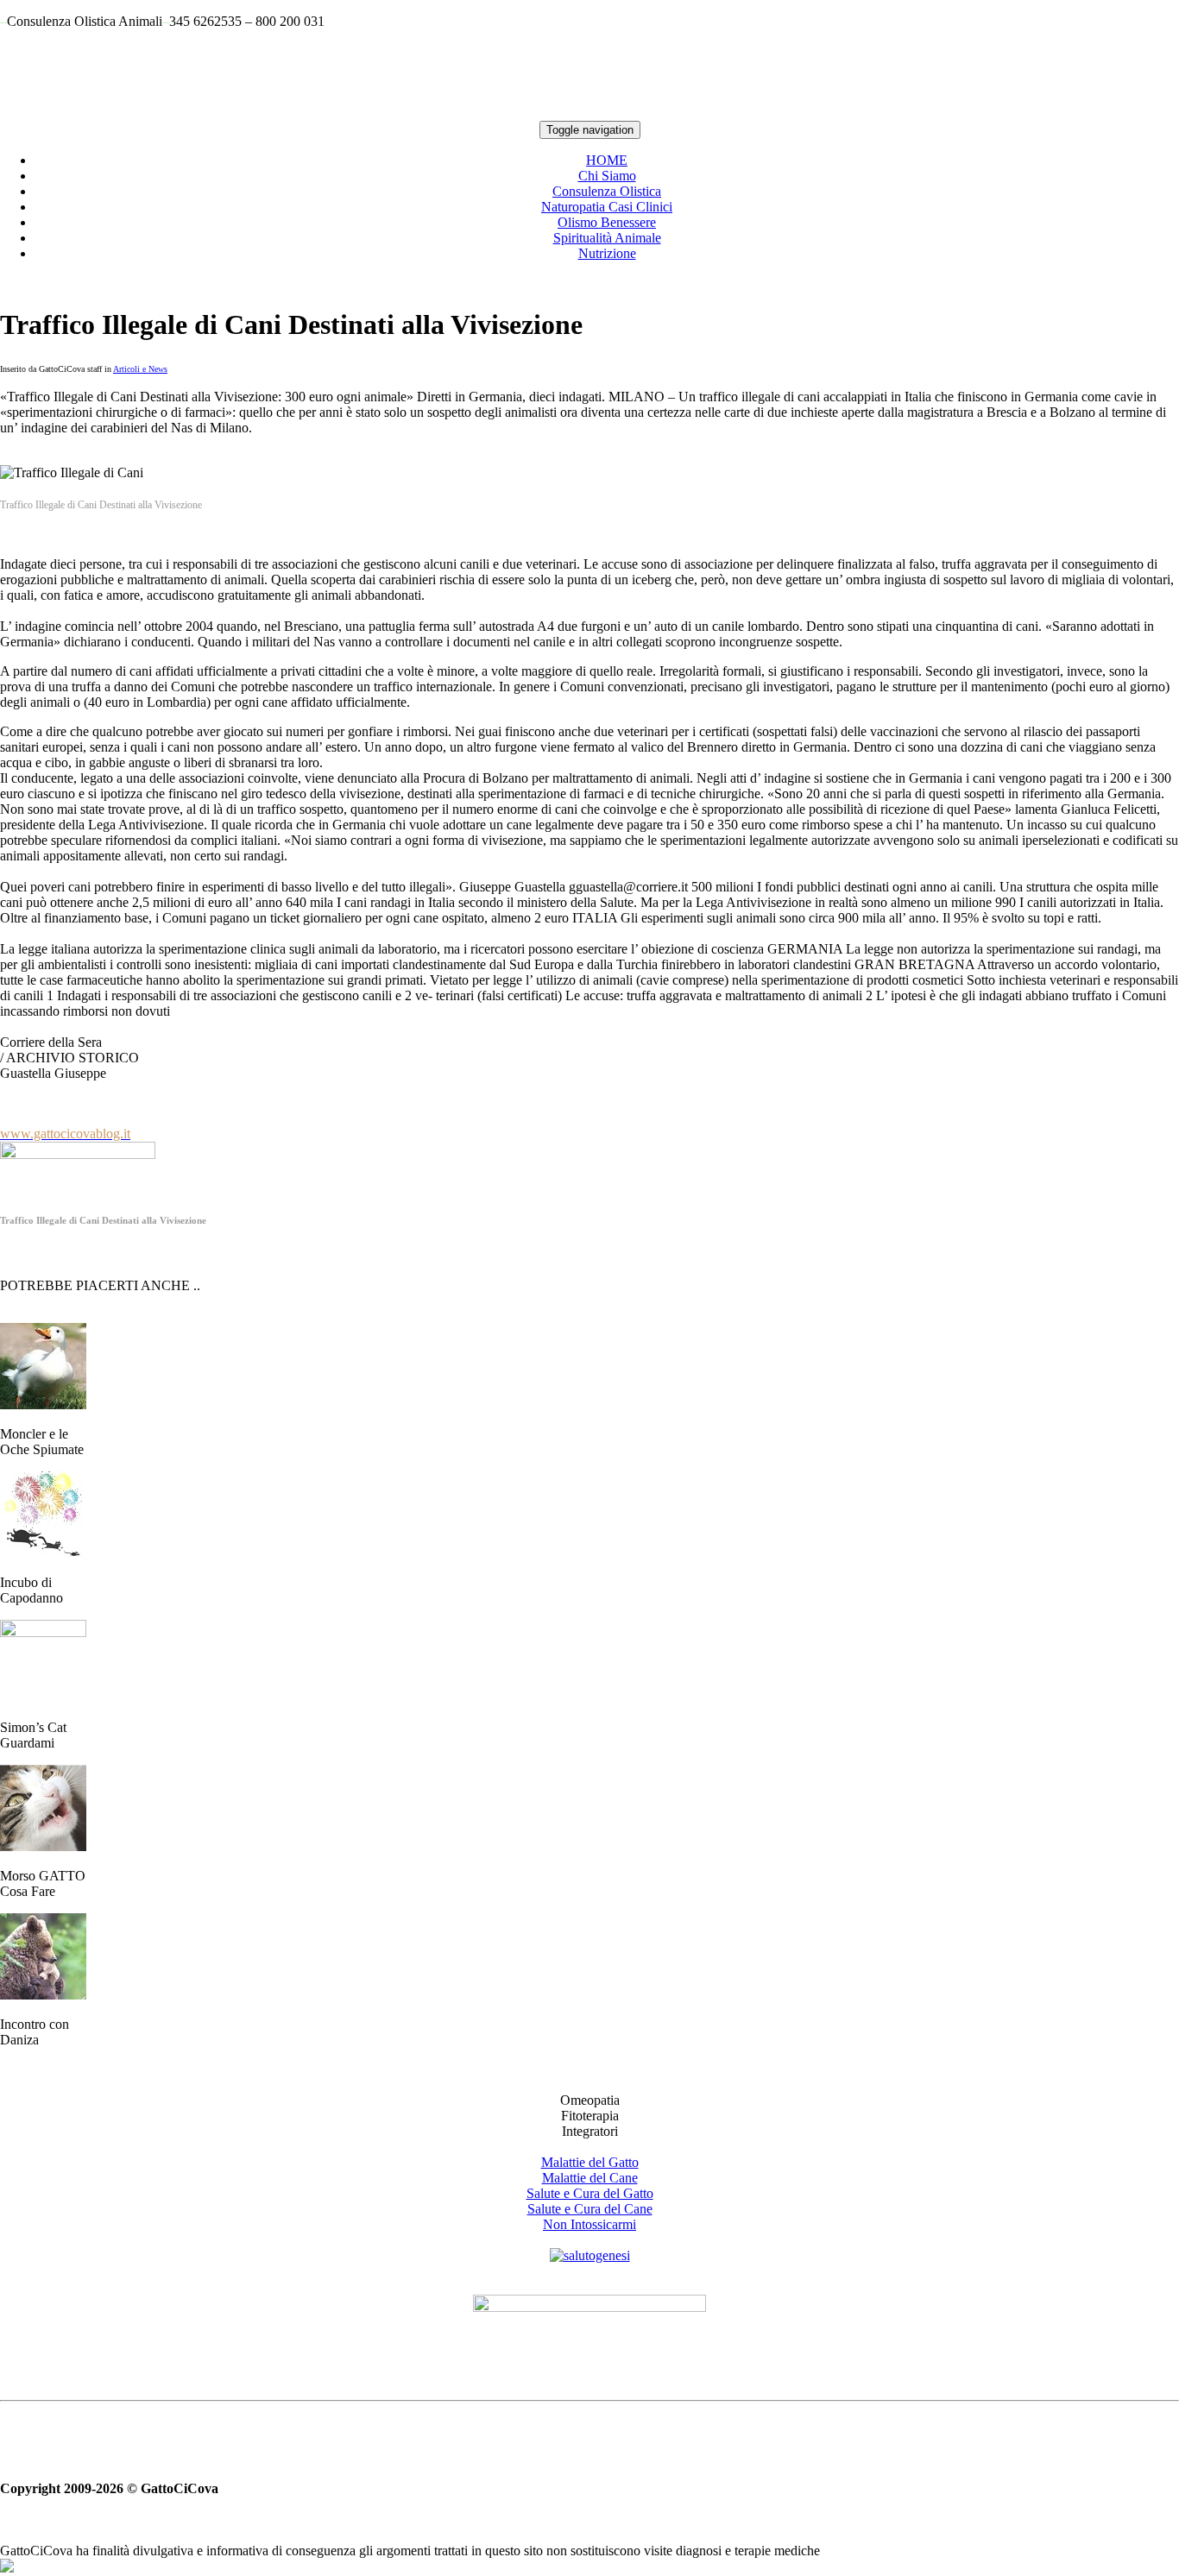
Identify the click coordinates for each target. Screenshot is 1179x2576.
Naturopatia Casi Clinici (607, 207)
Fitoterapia (590, 2116)
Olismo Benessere (607, 222)
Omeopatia (590, 2100)
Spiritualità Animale (607, 238)
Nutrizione (607, 253)
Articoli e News (140, 369)
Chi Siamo (607, 176)
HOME (607, 160)
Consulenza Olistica (607, 191)
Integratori (590, 2131)
